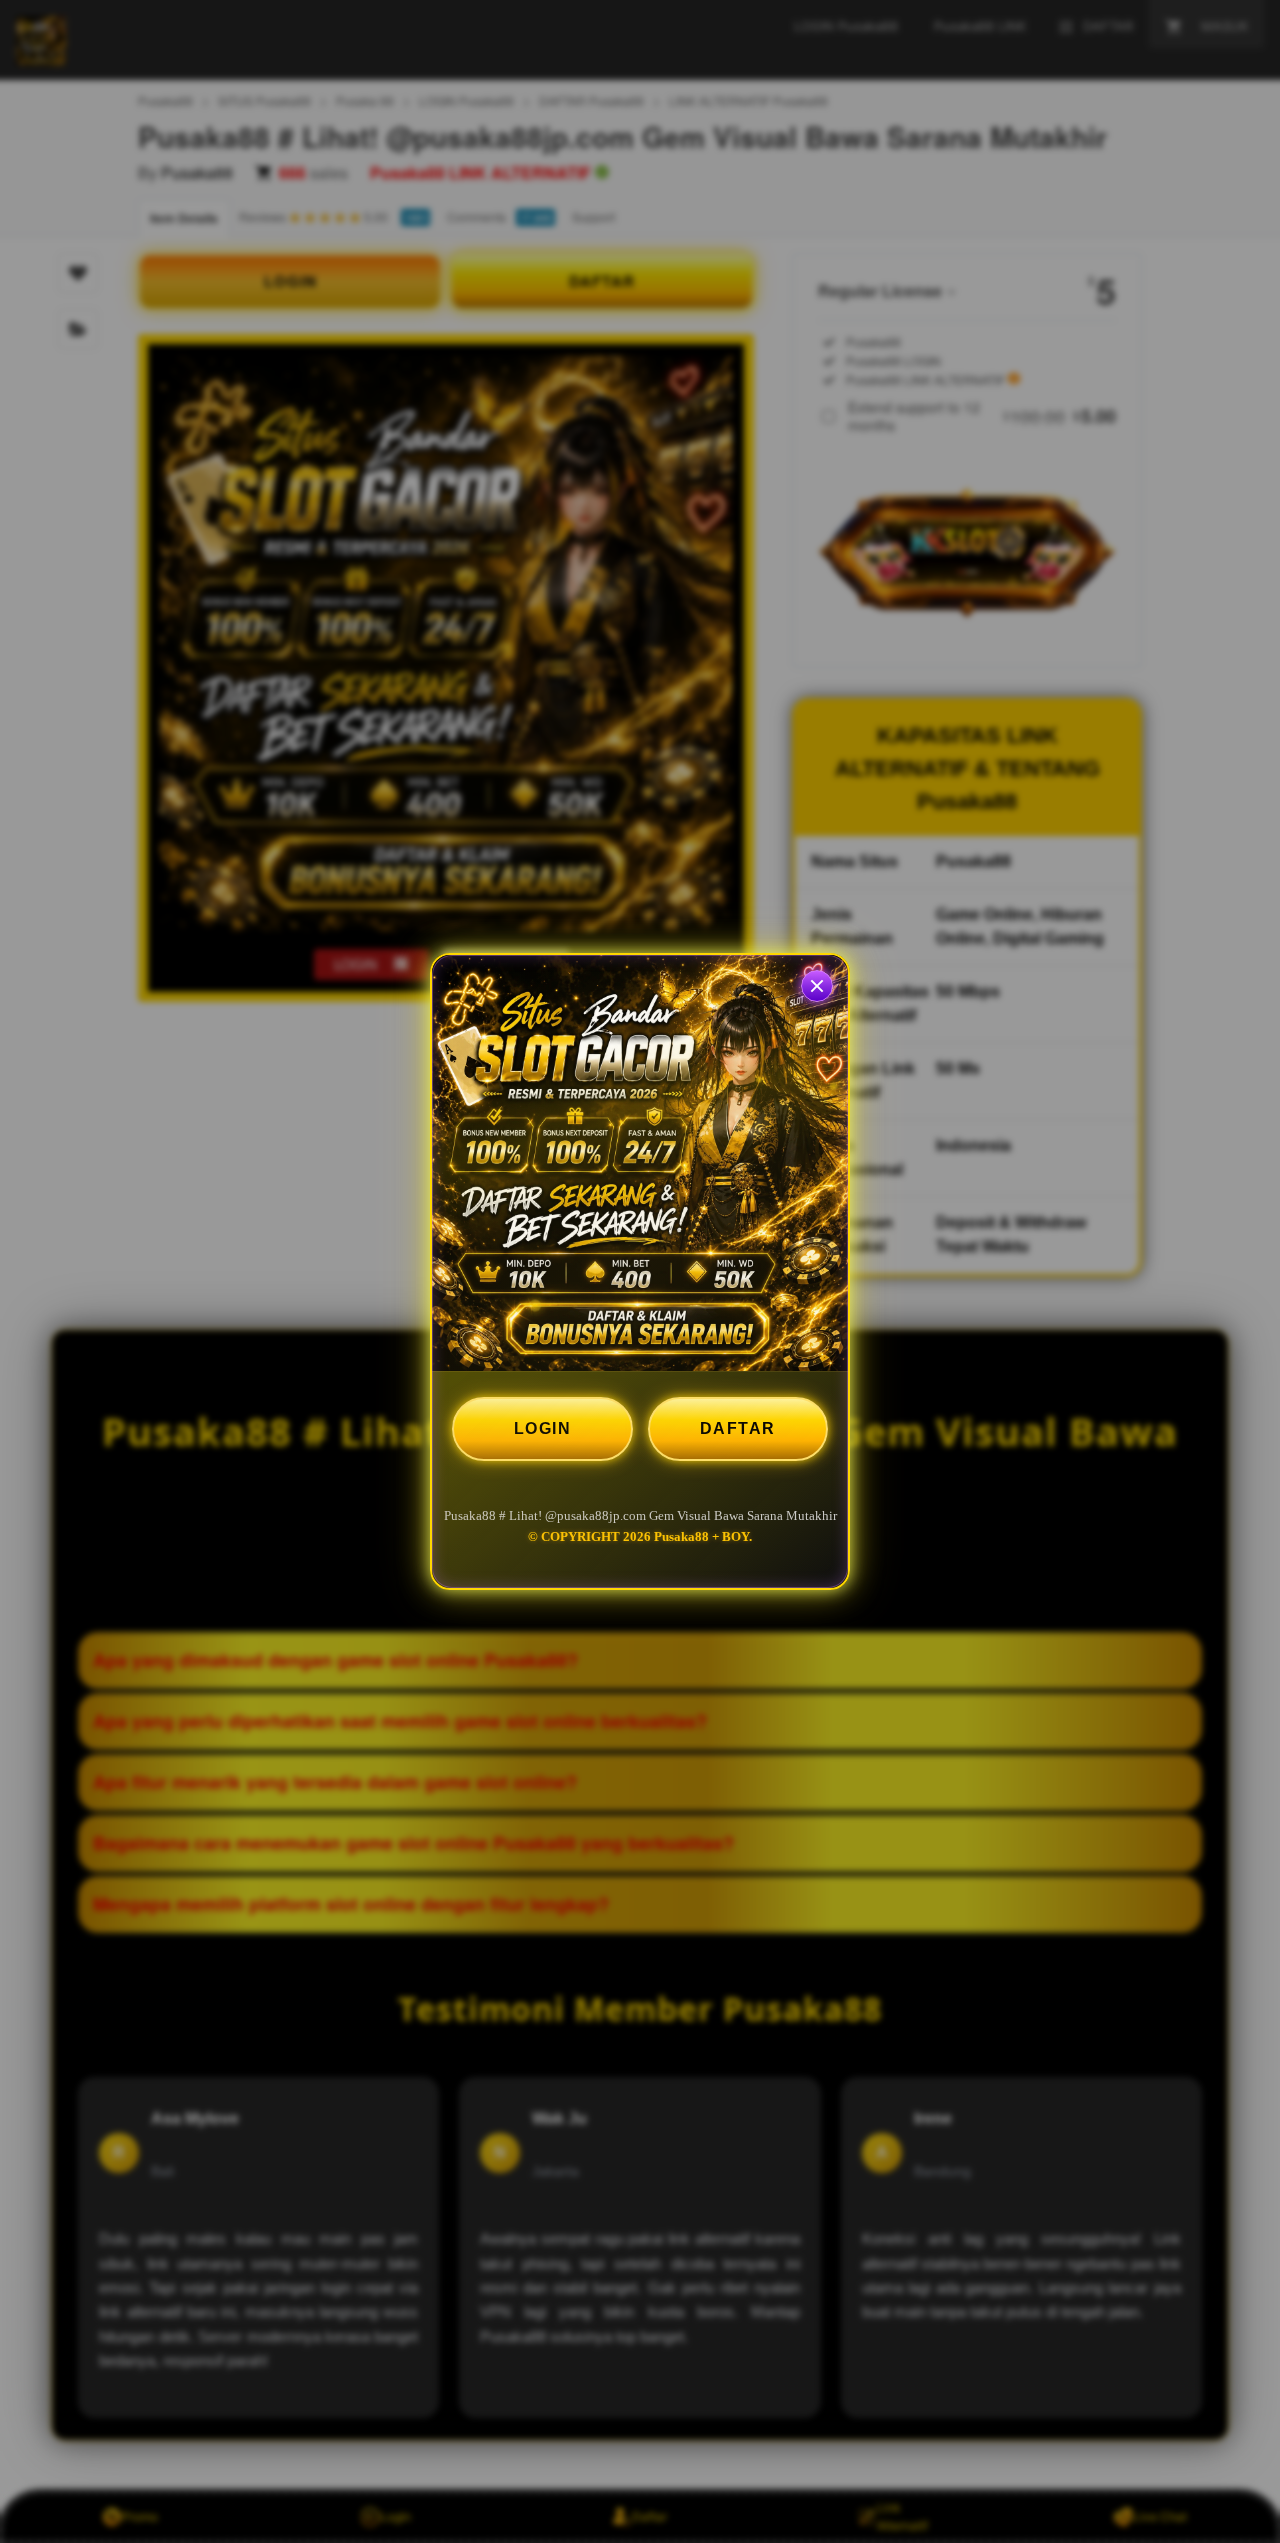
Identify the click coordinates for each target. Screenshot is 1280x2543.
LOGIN (543, 1428)
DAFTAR (738, 1428)
